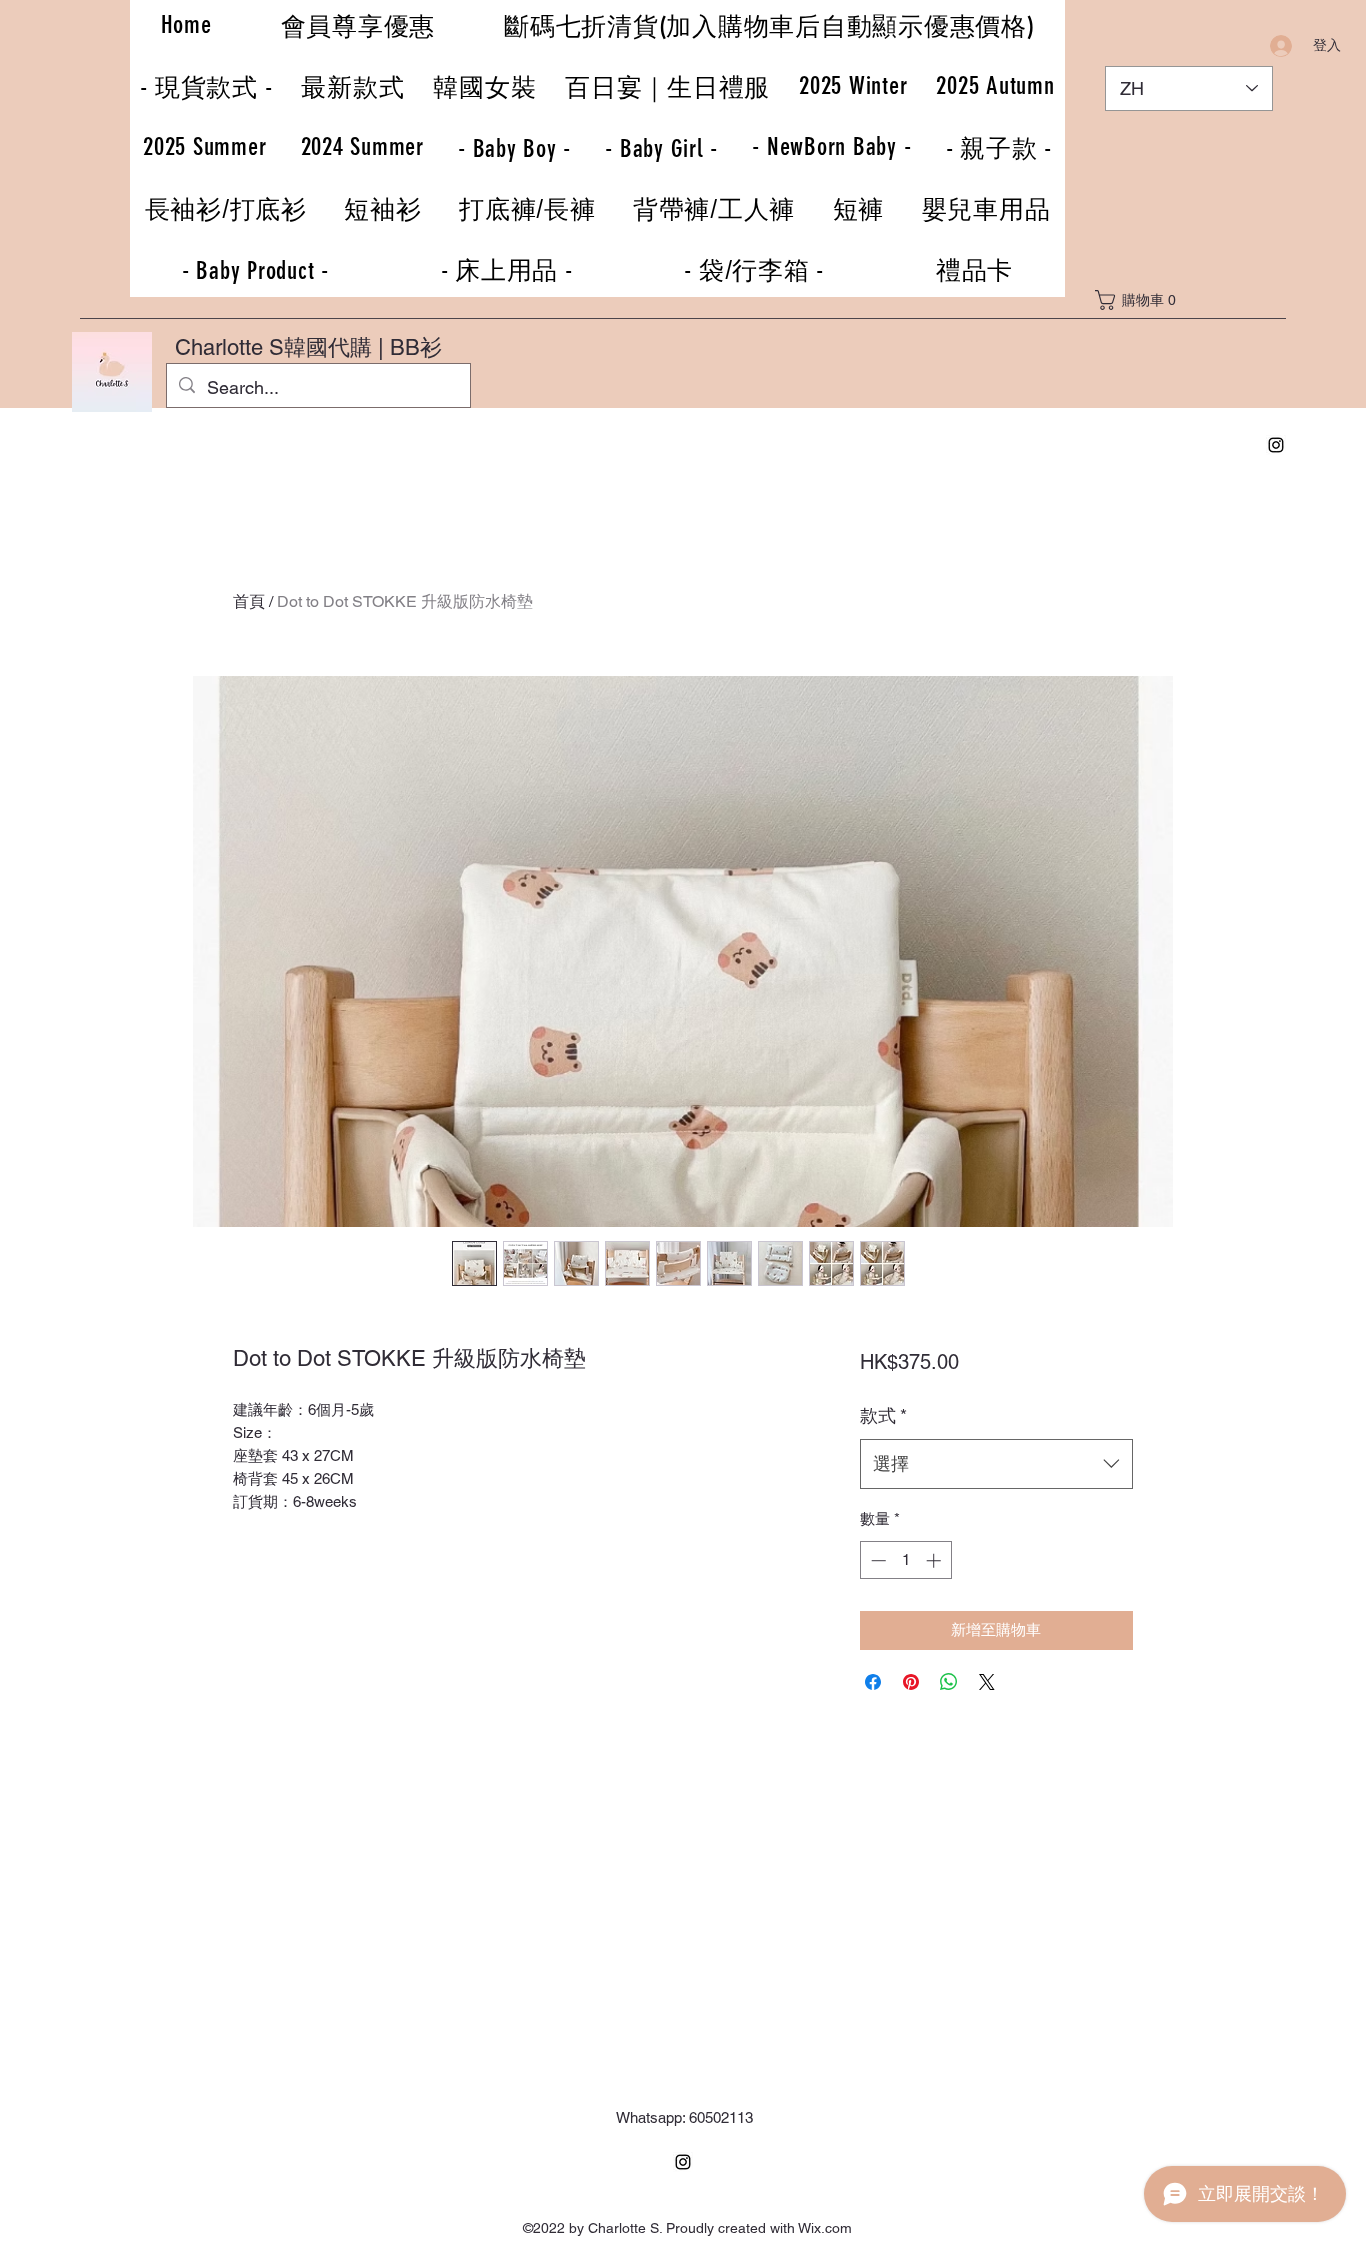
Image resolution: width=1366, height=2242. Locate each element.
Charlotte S (229, 347)
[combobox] (996, 1464)
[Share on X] (987, 1682)
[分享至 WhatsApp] (949, 1682)
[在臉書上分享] (873, 1682)
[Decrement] (876, 1560)
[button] (1142, 300)
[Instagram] (1276, 445)
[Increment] (935, 1560)
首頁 (249, 601)
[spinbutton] (905, 1560)
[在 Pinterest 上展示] (911, 1682)
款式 (883, 1415)
